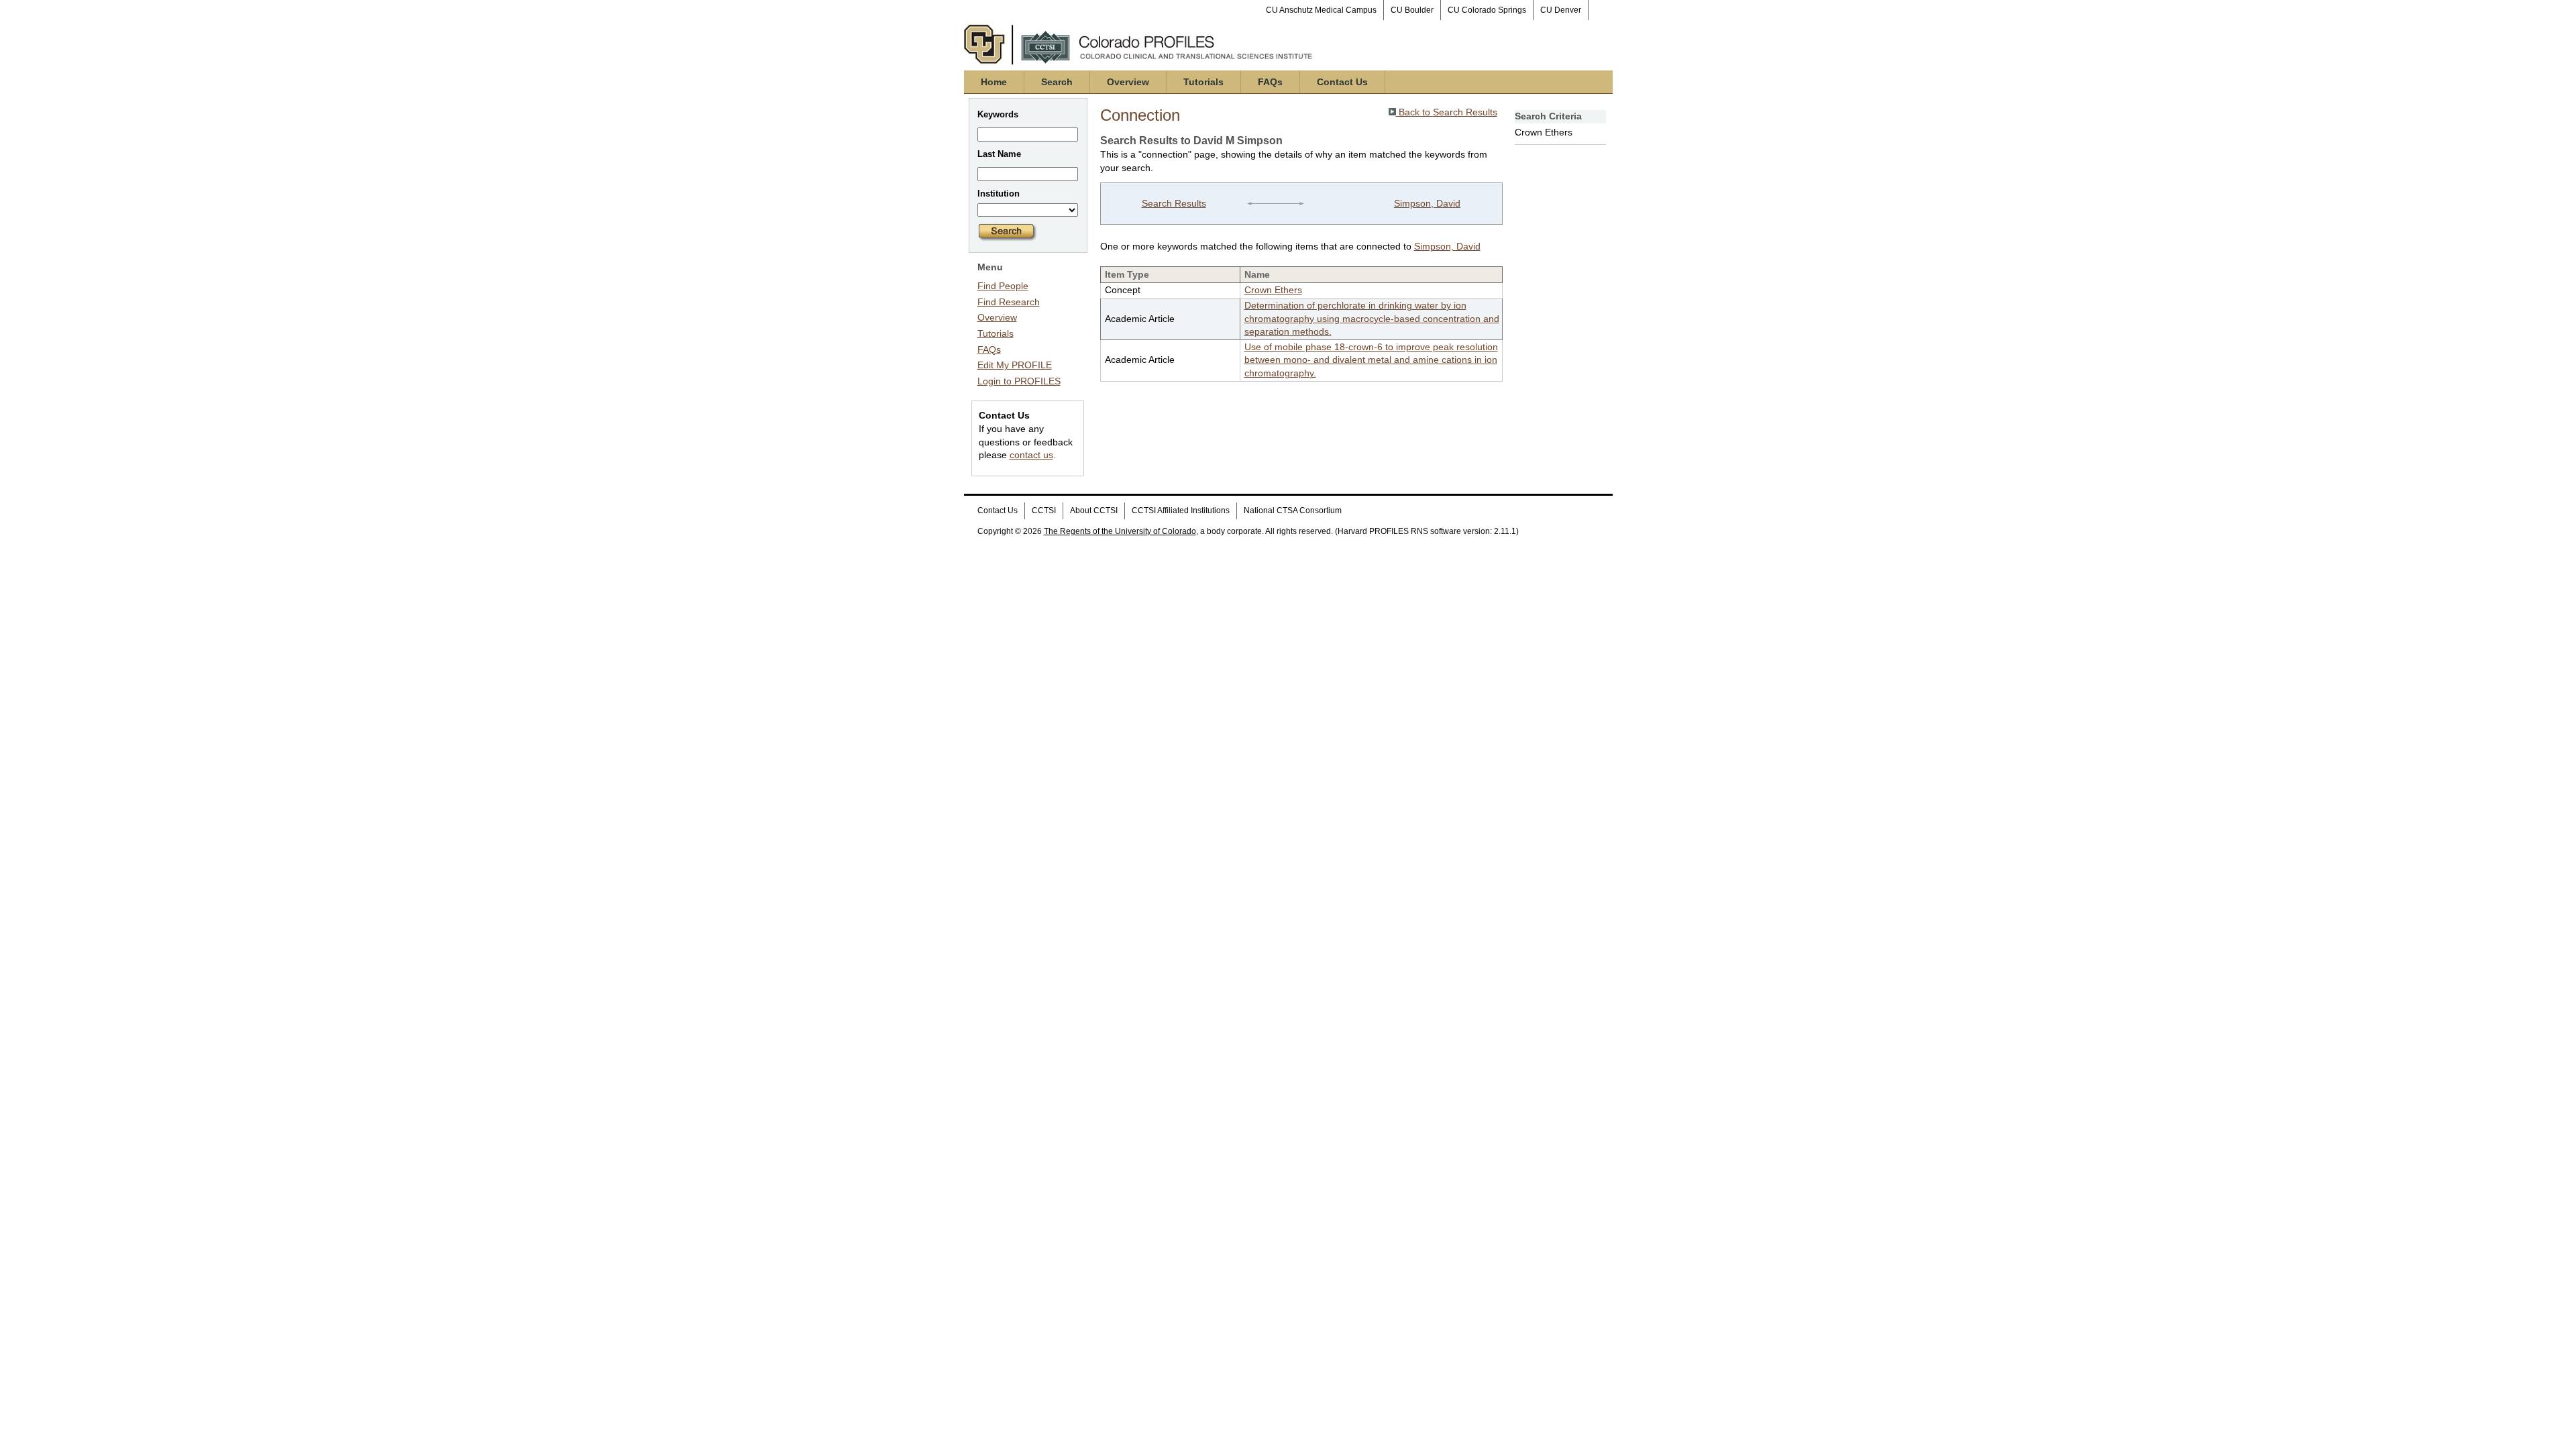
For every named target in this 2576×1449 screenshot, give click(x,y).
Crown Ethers (1273, 290)
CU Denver (1561, 10)
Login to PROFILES (1019, 381)
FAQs (1270, 82)
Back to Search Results (1447, 112)
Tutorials (1203, 82)
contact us (1031, 455)
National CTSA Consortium (1293, 511)
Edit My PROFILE (1015, 365)
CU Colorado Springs (1487, 10)
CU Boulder (1412, 10)
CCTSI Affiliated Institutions (1181, 511)
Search (1057, 82)
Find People (1003, 286)
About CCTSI (1094, 511)
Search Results (1174, 203)
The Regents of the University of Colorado (1120, 531)
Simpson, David (1427, 203)
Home (994, 82)
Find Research (1009, 302)
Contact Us (1342, 82)
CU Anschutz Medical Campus (1321, 10)
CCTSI (1044, 511)
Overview (1128, 82)
